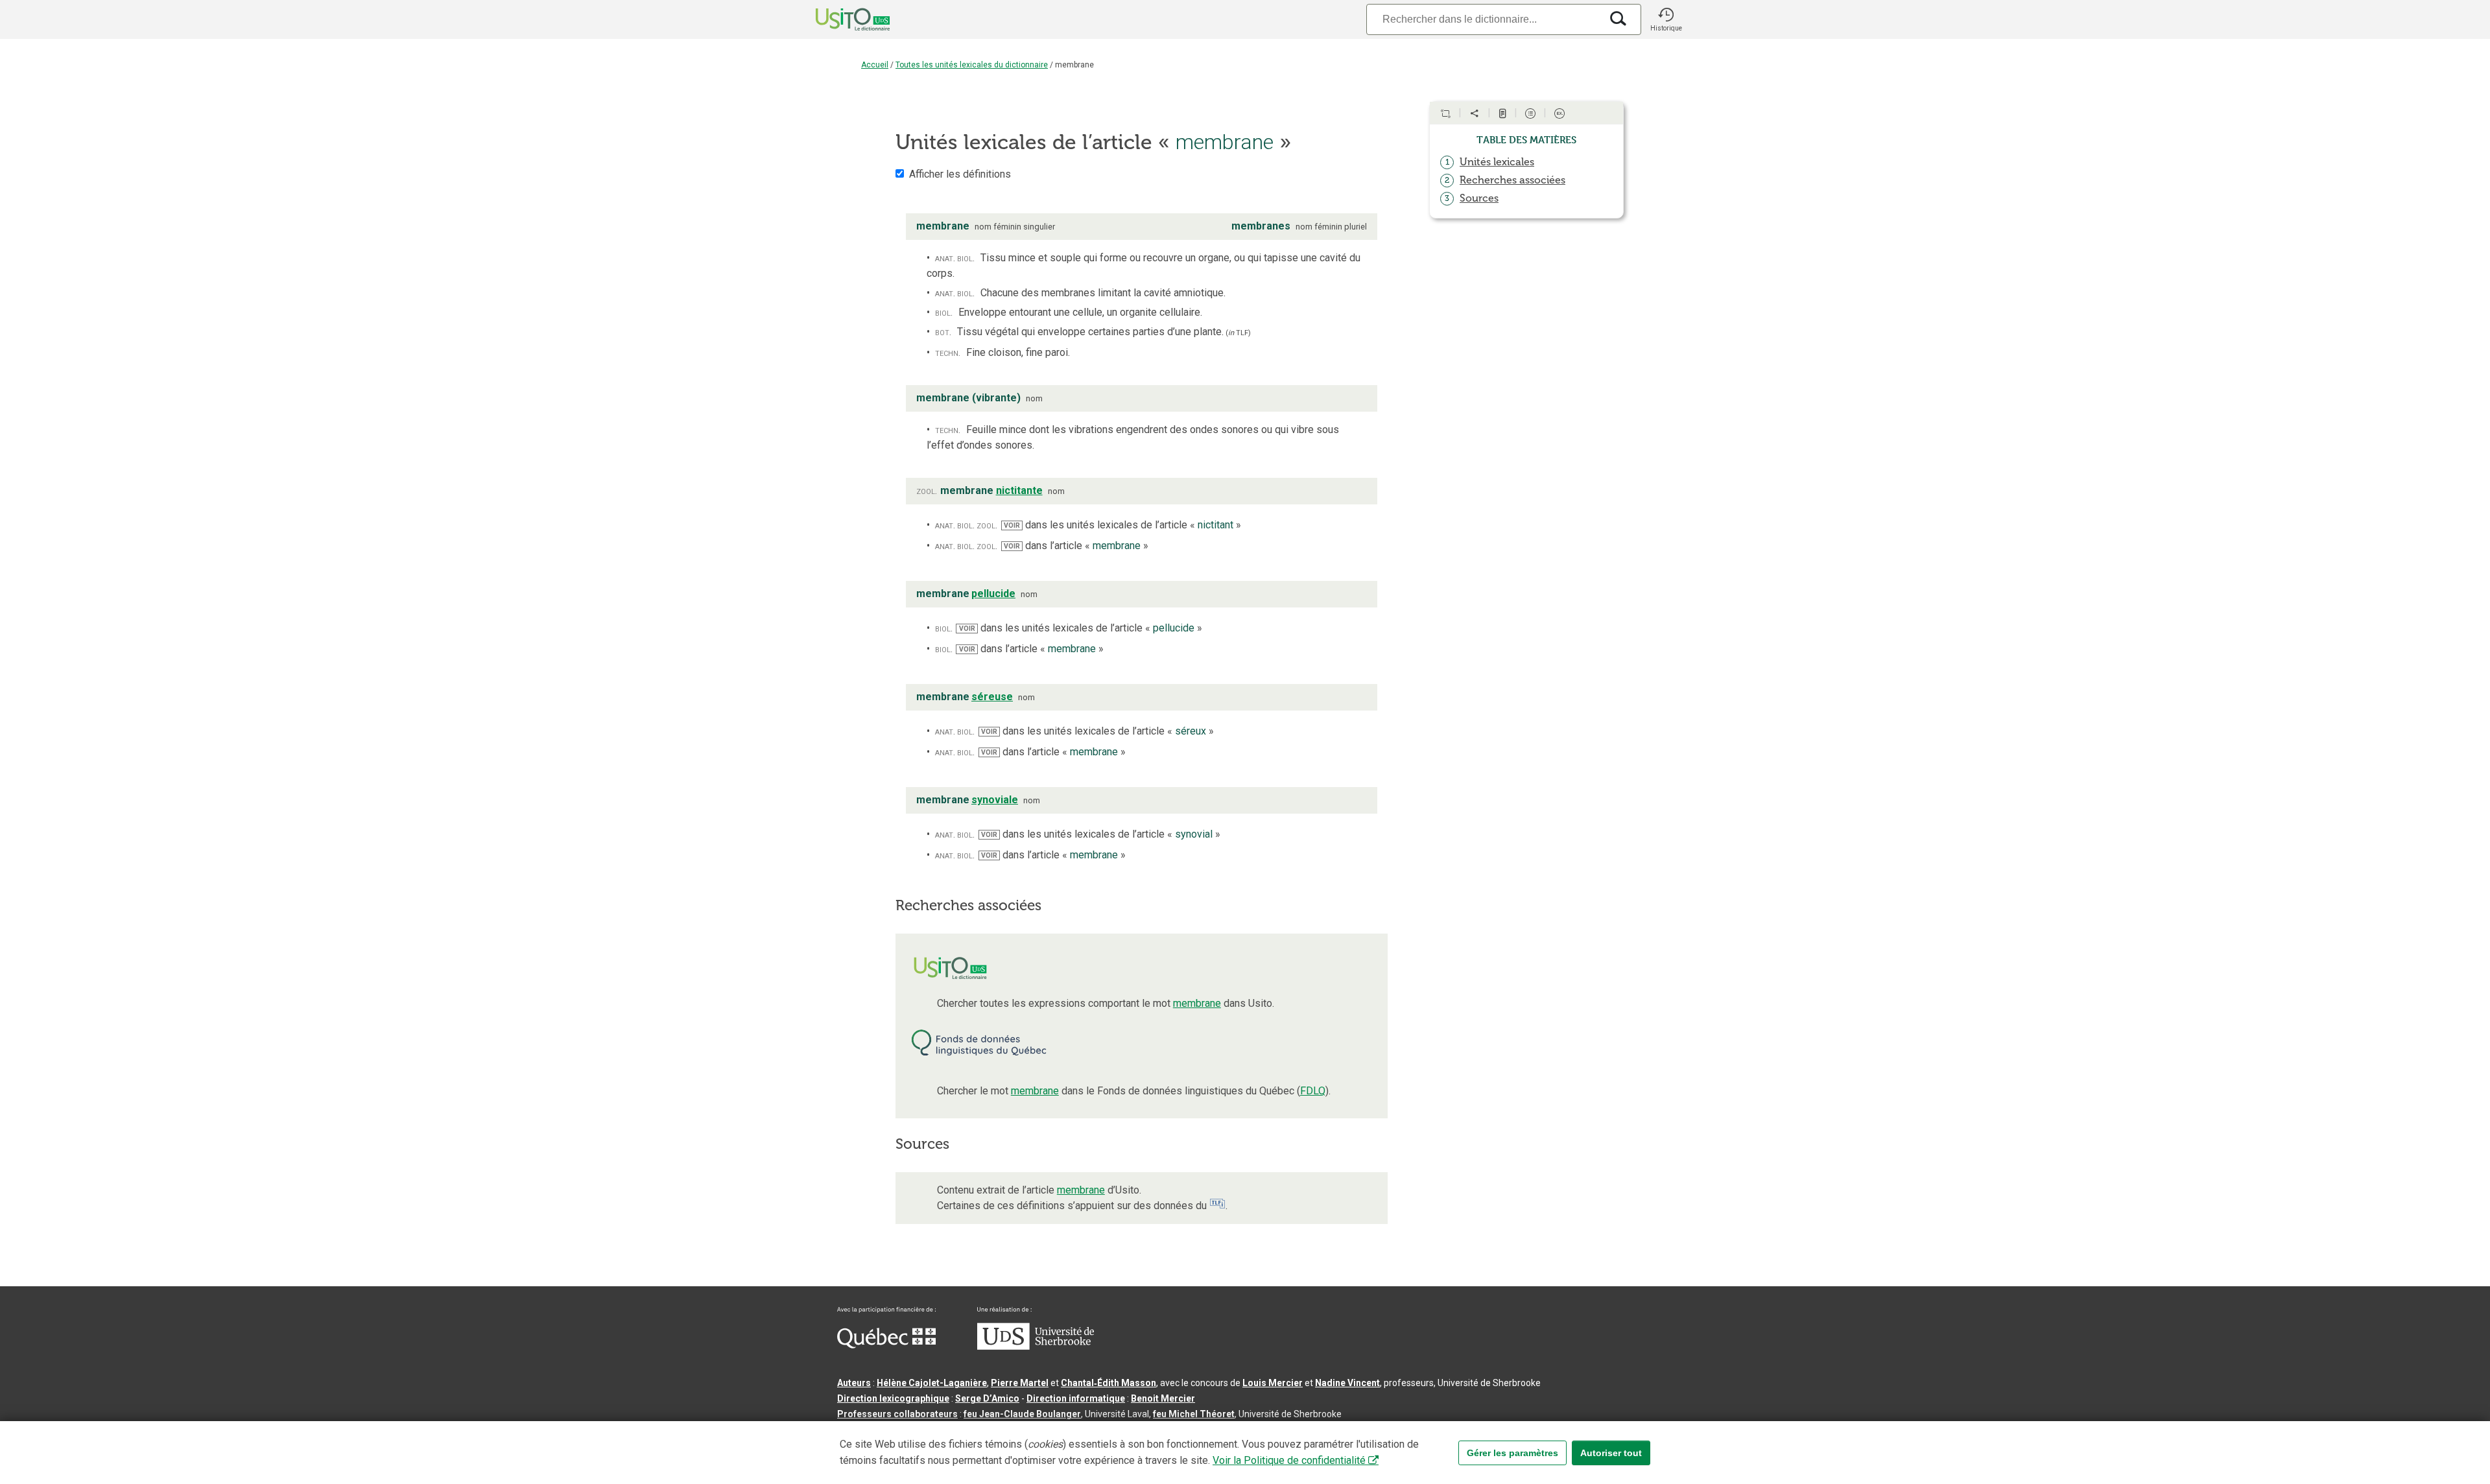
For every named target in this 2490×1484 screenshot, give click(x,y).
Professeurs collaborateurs (897, 1414)
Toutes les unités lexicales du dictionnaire (972, 65)
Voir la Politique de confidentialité (1289, 1460)
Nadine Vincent (1347, 1383)
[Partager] (1475, 113)
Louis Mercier (1273, 1383)
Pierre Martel (1020, 1383)
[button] (1666, 19)
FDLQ (1313, 1091)
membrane (1197, 1003)
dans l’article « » (1076, 546)
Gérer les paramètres (1512, 1453)
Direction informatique (1076, 1398)
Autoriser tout (1611, 1453)
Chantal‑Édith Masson (1109, 1383)
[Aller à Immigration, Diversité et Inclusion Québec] (886, 1345)
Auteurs (854, 1383)
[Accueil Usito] (838, 19)
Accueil (875, 65)
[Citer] (1445, 113)
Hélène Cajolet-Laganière (932, 1383)
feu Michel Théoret (1194, 1414)
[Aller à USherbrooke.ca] (1036, 1347)
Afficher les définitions (960, 174)
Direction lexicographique (893, 1398)
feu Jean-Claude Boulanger (1022, 1414)
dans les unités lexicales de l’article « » (1122, 525)
